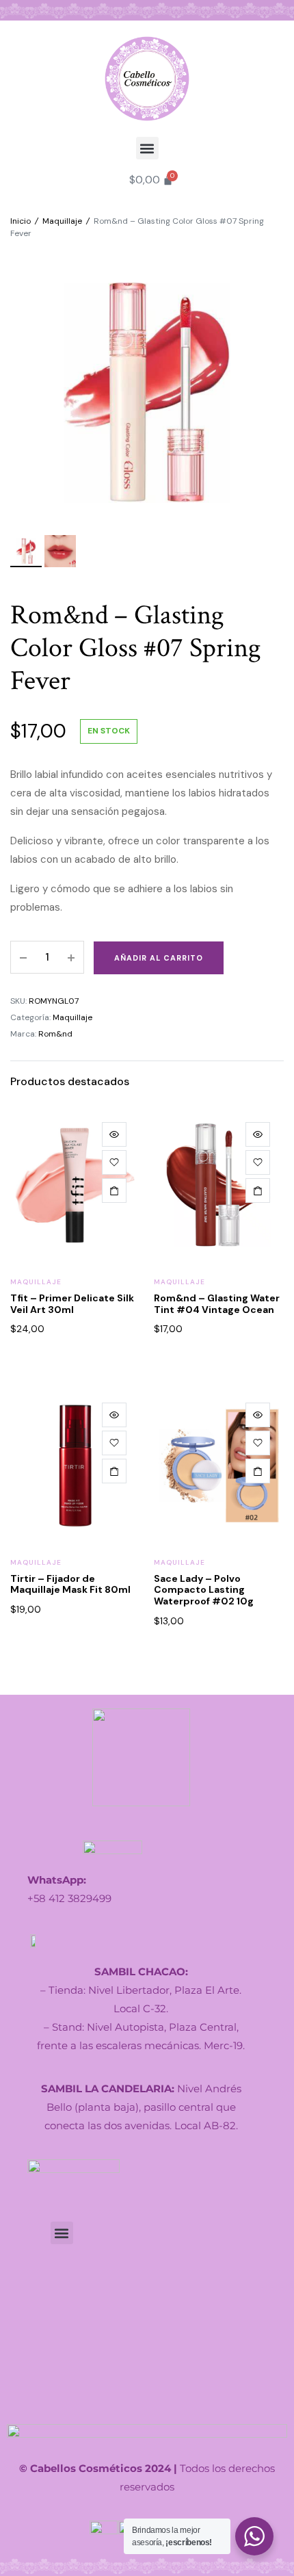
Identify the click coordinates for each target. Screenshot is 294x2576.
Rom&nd (55, 1034)
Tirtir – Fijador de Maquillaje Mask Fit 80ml (70, 1584)
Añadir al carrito (159, 958)
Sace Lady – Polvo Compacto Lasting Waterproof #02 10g (204, 1590)
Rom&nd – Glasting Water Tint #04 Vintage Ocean (217, 1304)
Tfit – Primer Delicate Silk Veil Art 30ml (72, 1304)
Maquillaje (62, 221)
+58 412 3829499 (69, 1898)
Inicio (21, 221)
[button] (147, 148)
